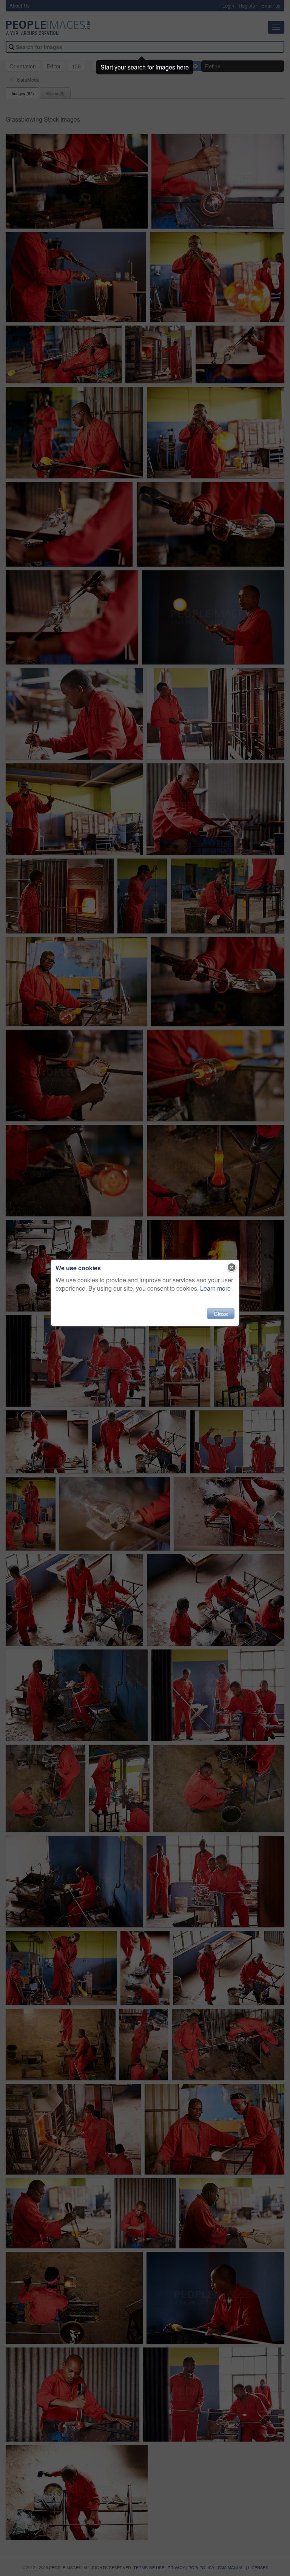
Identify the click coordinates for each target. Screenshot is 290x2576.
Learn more (215, 1288)
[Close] (232, 1268)
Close (221, 1313)
